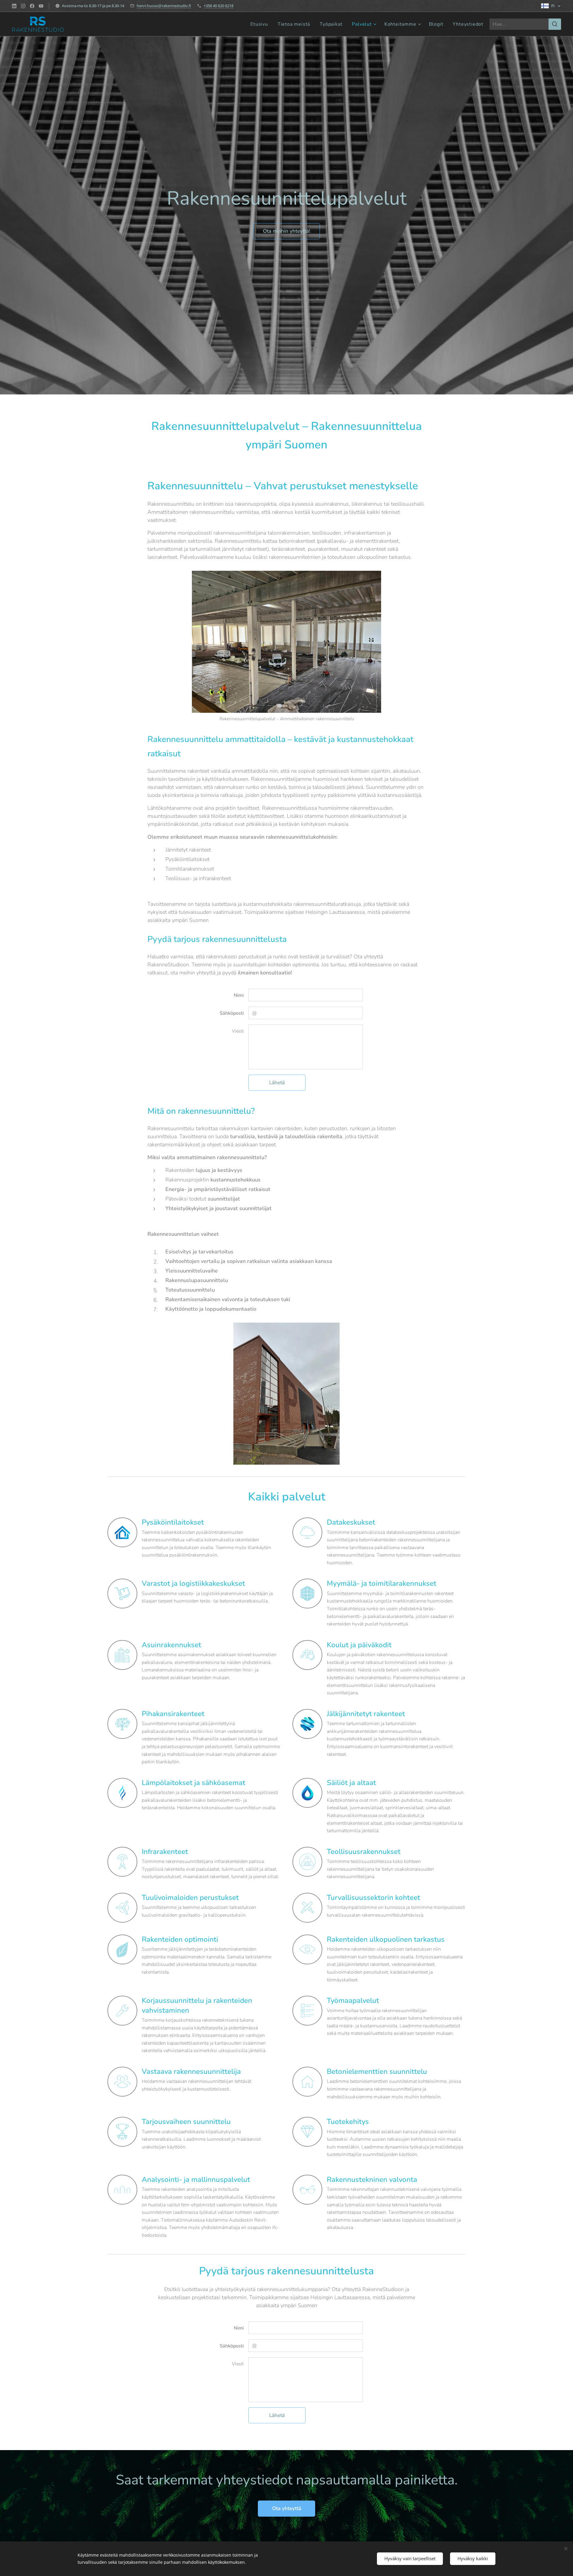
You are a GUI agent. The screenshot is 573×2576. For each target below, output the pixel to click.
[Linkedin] (14, 6)
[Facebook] (32, 6)
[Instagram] (23, 6)
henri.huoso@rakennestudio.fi (164, 6)
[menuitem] (261, 24)
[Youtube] (41, 6)
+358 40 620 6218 (218, 6)
